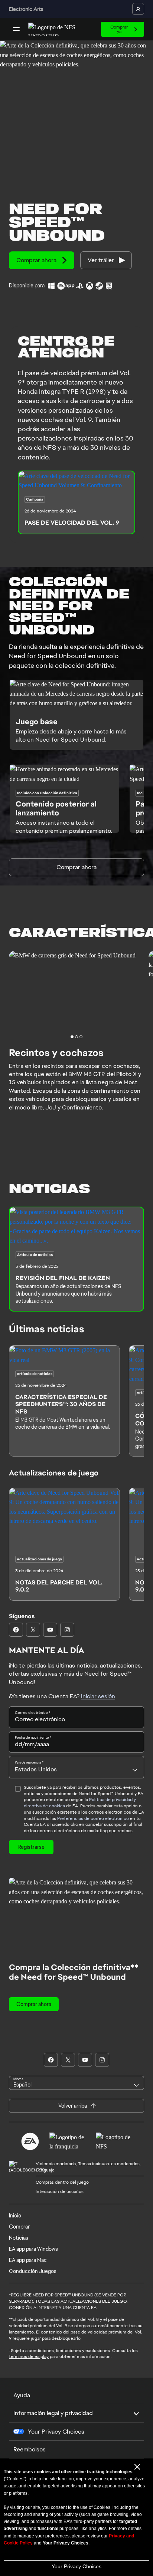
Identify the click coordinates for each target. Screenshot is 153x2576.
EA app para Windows (33, 2249)
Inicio (15, 2216)
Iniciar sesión (98, 1696)
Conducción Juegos (33, 2271)
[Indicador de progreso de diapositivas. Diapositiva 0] (72, 1037)
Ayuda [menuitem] (22, 2395)
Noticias (19, 2238)
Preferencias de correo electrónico (93, 1818)
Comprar (19, 2227)
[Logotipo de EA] (30, 2141)
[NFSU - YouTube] (50, 1630)
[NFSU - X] (33, 1630)
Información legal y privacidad (53, 2413)
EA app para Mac (28, 2260)
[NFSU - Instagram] (67, 1630)
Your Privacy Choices (76, 2566)
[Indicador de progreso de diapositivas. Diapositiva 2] (81, 1037)
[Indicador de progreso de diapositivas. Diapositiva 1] (76, 1037)
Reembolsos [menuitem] (30, 2449)
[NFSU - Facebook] (16, 1630)
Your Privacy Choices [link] (56, 2432)
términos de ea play (29, 2356)
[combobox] (76, 1767)
